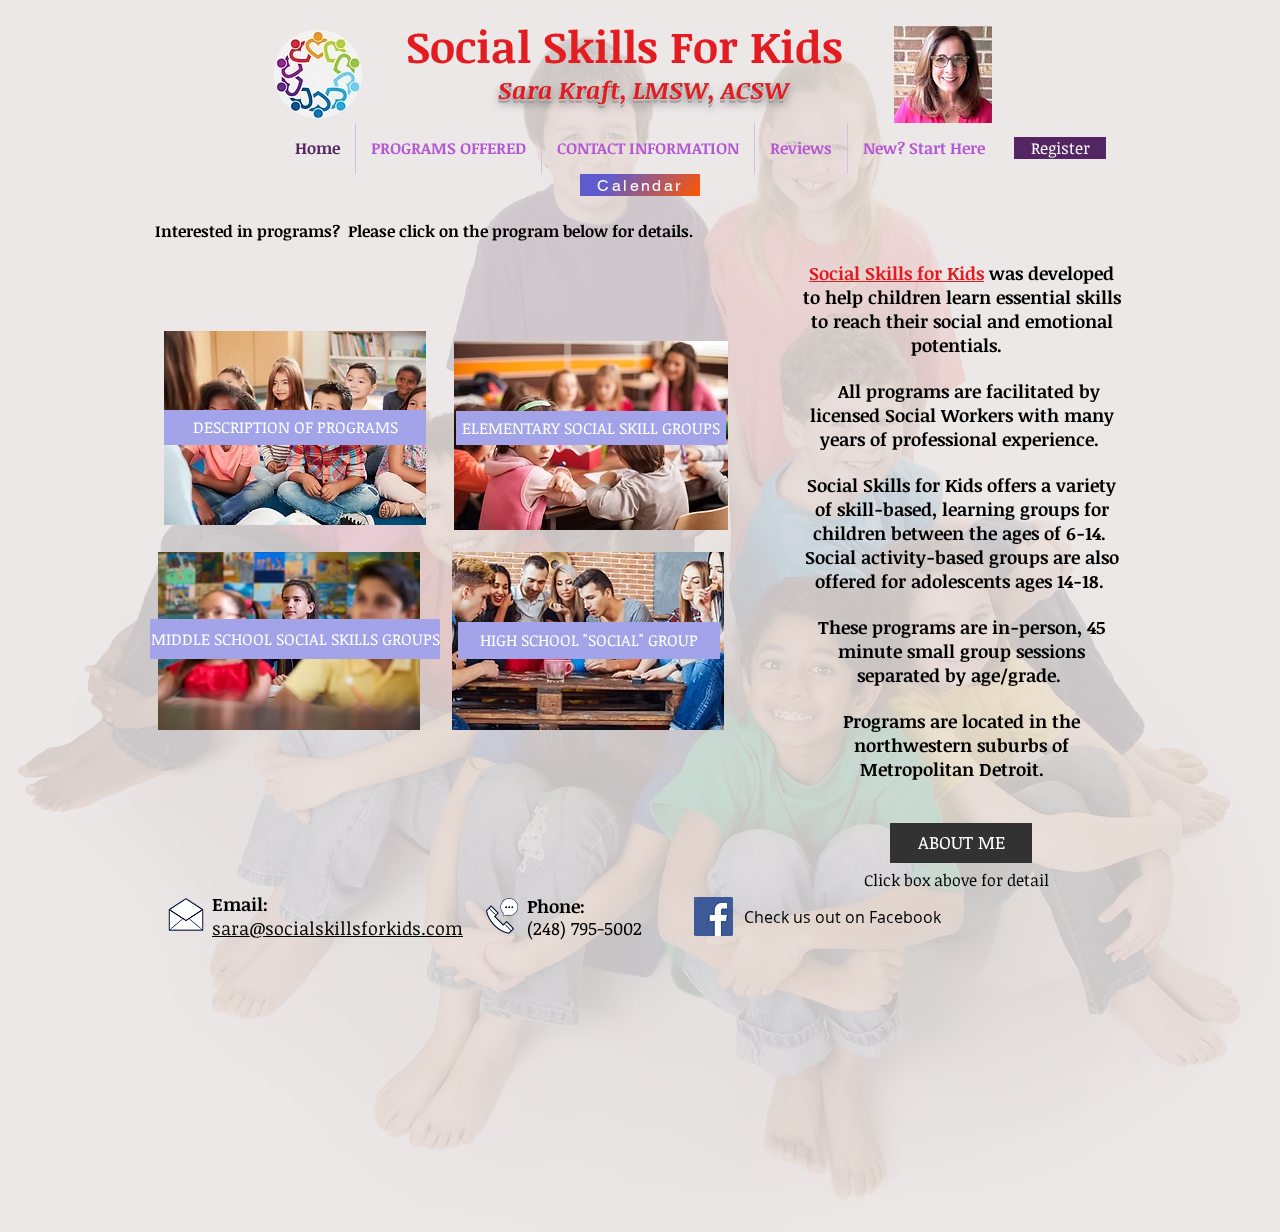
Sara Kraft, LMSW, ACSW (643, 89)
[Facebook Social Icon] (713, 916)
